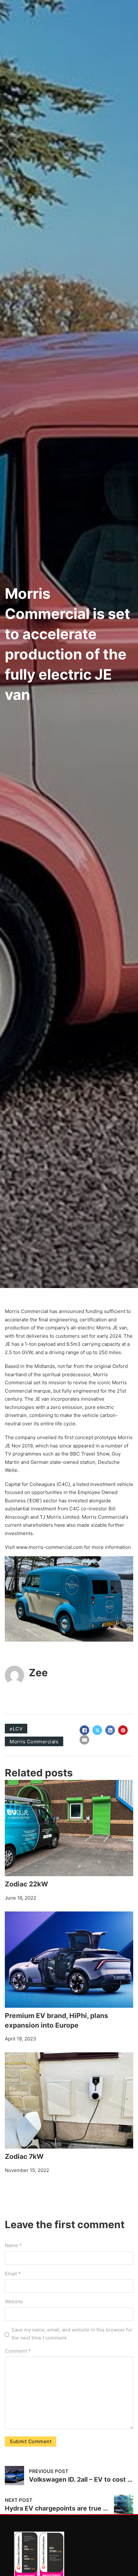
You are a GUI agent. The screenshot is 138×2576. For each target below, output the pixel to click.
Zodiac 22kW (26, 1884)
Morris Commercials (34, 1742)
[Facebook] (84, 1730)
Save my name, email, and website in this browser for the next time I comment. (72, 2334)
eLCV (16, 1729)
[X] (97, 1730)
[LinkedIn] (110, 1730)
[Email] (84, 1740)
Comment (18, 2351)
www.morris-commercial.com (49, 1547)
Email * (13, 2274)
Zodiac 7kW (24, 2156)
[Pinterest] (123, 1730)
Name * (13, 2245)
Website (14, 2301)
